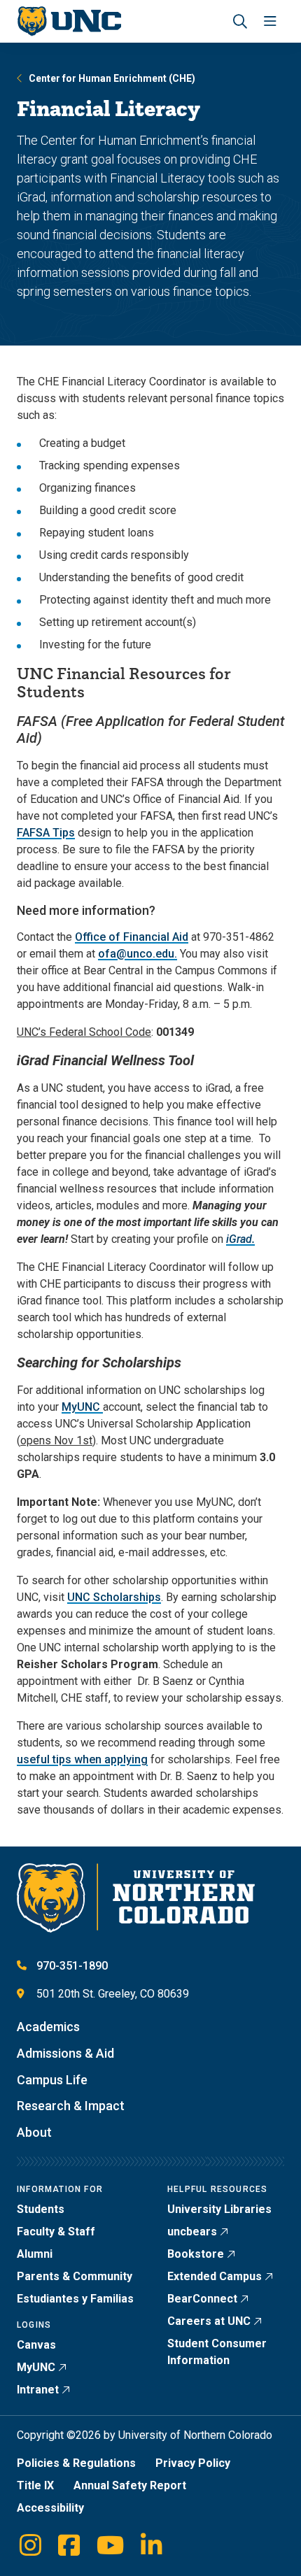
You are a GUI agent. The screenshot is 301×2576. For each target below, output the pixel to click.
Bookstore (196, 2254)
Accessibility (50, 2508)
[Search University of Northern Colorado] (240, 21)
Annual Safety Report (130, 2485)
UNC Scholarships (114, 1597)
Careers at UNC (209, 2321)
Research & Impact (71, 2106)
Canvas (36, 2345)
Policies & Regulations (76, 2463)
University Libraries (219, 2209)
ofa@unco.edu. (138, 954)
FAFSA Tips (46, 833)
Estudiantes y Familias (75, 2299)
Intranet (38, 2390)
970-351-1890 (72, 1966)
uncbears (192, 2232)
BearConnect (202, 2299)
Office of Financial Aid (132, 937)
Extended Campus (215, 2276)
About (34, 2132)
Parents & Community (75, 2276)
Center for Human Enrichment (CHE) (112, 78)
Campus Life (52, 2080)
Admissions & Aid (65, 2053)
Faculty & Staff (56, 2232)
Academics (48, 2027)
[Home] (69, 21)
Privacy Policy (193, 2463)
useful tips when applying (82, 1759)
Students (41, 2209)
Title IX (35, 2485)
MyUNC (82, 1407)
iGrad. (240, 1239)
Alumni (35, 2254)
